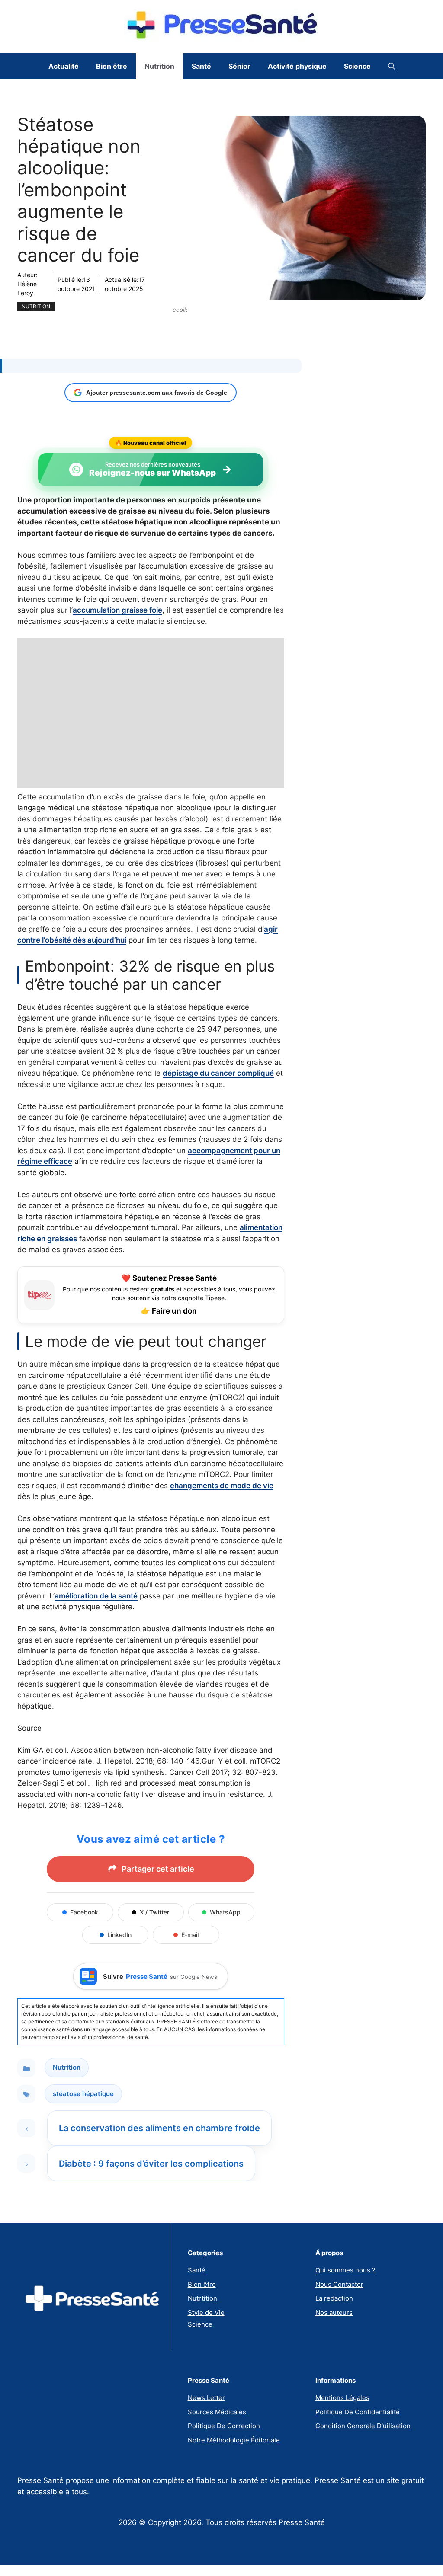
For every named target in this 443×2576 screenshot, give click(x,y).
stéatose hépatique (83, 2094)
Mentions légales (342, 2398)
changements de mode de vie (222, 1486)
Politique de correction (224, 2426)
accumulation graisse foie (117, 610)
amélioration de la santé (96, 1596)
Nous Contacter (339, 2284)
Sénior (239, 66)
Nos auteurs (334, 2312)
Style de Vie (206, 2312)
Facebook (84, 1912)
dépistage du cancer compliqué (218, 1073)
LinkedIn (119, 1935)
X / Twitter (154, 1912)
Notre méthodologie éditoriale (234, 2440)
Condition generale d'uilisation (363, 2426)
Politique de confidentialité (358, 2412)
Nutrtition (202, 2298)
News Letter (206, 2398)
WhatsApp (225, 1912)
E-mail (190, 1935)
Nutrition (159, 66)
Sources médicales (217, 2412)
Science (357, 66)
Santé (201, 66)
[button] (392, 66)
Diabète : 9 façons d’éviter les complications (151, 2164)
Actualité (64, 66)
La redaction (334, 2298)
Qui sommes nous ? (345, 2270)
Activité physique (297, 66)
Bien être (112, 66)
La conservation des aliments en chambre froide (159, 2128)
